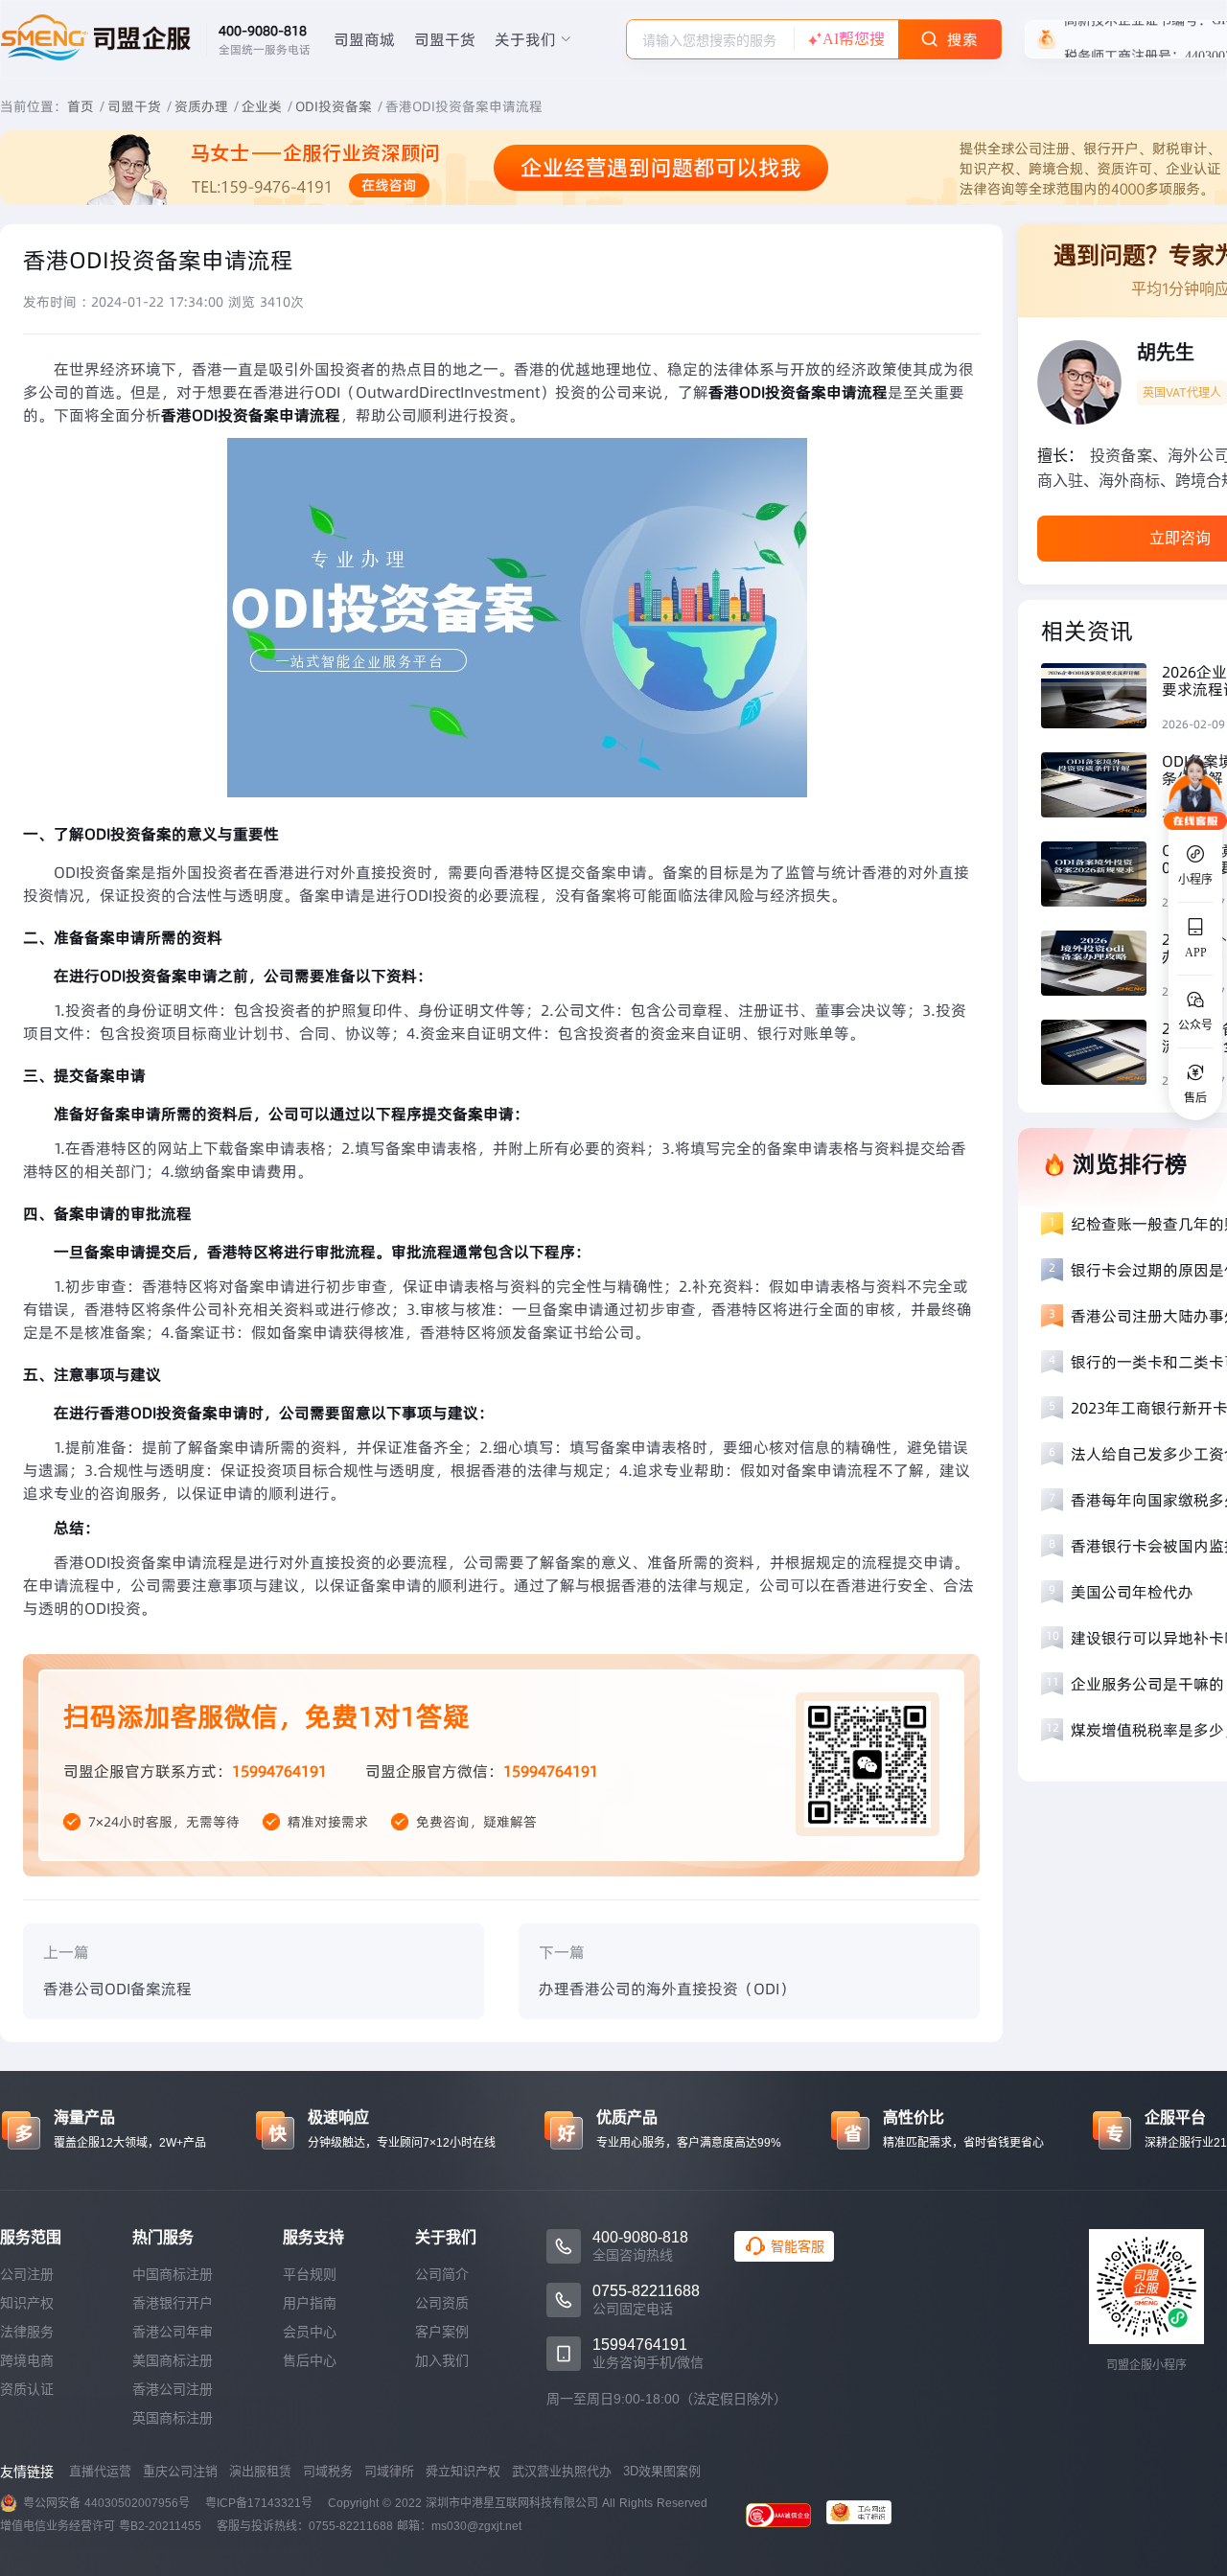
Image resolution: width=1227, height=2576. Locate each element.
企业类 (262, 106)
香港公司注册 (173, 2389)
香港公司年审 (173, 2332)
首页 (81, 106)
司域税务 (328, 2471)
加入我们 (442, 2360)
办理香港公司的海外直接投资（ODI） (667, 1989)
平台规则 (310, 2274)
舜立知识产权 (463, 2471)
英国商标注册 (173, 2418)
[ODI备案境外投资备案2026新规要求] (1101, 876)
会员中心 (310, 2332)
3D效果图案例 (662, 2471)
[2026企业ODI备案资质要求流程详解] (1101, 698)
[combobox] (710, 39)
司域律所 (389, 2471)
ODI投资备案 (334, 106)
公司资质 (442, 2303)
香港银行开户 (173, 2303)
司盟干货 (445, 39)
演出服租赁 (260, 2471)
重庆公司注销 (180, 2471)
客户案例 (442, 2332)
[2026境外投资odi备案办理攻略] (1101, 966)
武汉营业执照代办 (562, 2471)
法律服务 (27, 2332)
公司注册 (27, 2274)
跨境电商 (27, 2360)
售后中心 (310, 2360)
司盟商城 (364, 39)
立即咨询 (1180, 538)
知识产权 (27, 2303)
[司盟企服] (867, 2515)
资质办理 (201, 106)
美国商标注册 (173, 2360)
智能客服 (798, 2246)
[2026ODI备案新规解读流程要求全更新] (1101, 1055)
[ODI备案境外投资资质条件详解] (1101, 787)
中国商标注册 (173, 2274)
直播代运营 (100, 2471)
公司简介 (442, 2274)
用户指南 (310, 2303)
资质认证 (27, 2389)
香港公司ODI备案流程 (117, 1989)
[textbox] (710, 40)
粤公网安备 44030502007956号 (106, 2503)
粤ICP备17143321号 (259, 2503)
